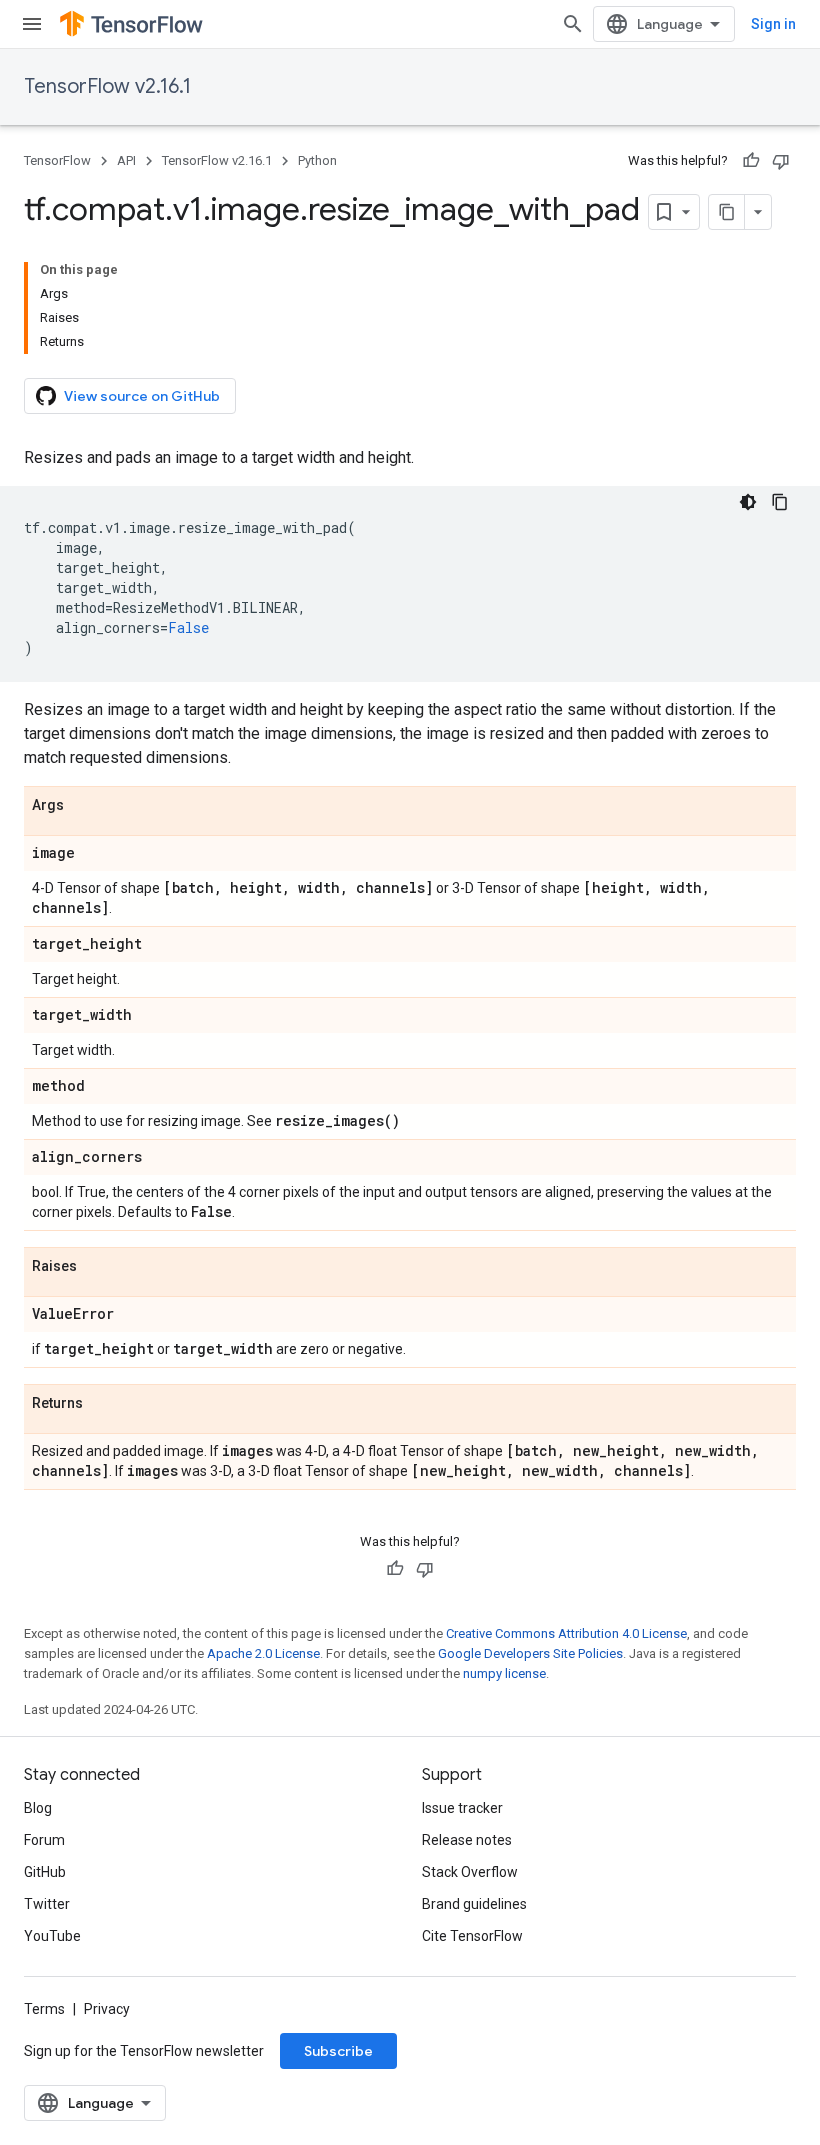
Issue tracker (462, 1808)
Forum (44, 1840)
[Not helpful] (781, 161)
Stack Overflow (470, 1872)
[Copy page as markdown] (727, 212)
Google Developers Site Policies (530, 1653)
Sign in (773, 24)
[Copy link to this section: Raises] (97, 1267)
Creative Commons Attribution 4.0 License (566, 1633)
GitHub (45, 1872)
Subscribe (338, 2051)
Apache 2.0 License (263, 1653)
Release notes (467, 1840)
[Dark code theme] (748, 502)
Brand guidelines (474, 1904)
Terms (44, 2009)
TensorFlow (57, 160)
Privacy (107, 2009)
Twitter (47, 1904)
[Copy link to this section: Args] (84, 806)
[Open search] (573, 24)
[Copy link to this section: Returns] (103, 1404)
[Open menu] (32, 24)
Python (317, 160)
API (126, 160)
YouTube (52, 1936)
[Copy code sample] (780, 502)
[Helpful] (751, 161)
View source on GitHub (142, 396)
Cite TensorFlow (472, 1936)
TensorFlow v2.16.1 (107, 86)
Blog (38, 1808)
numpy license (504, 1673)
